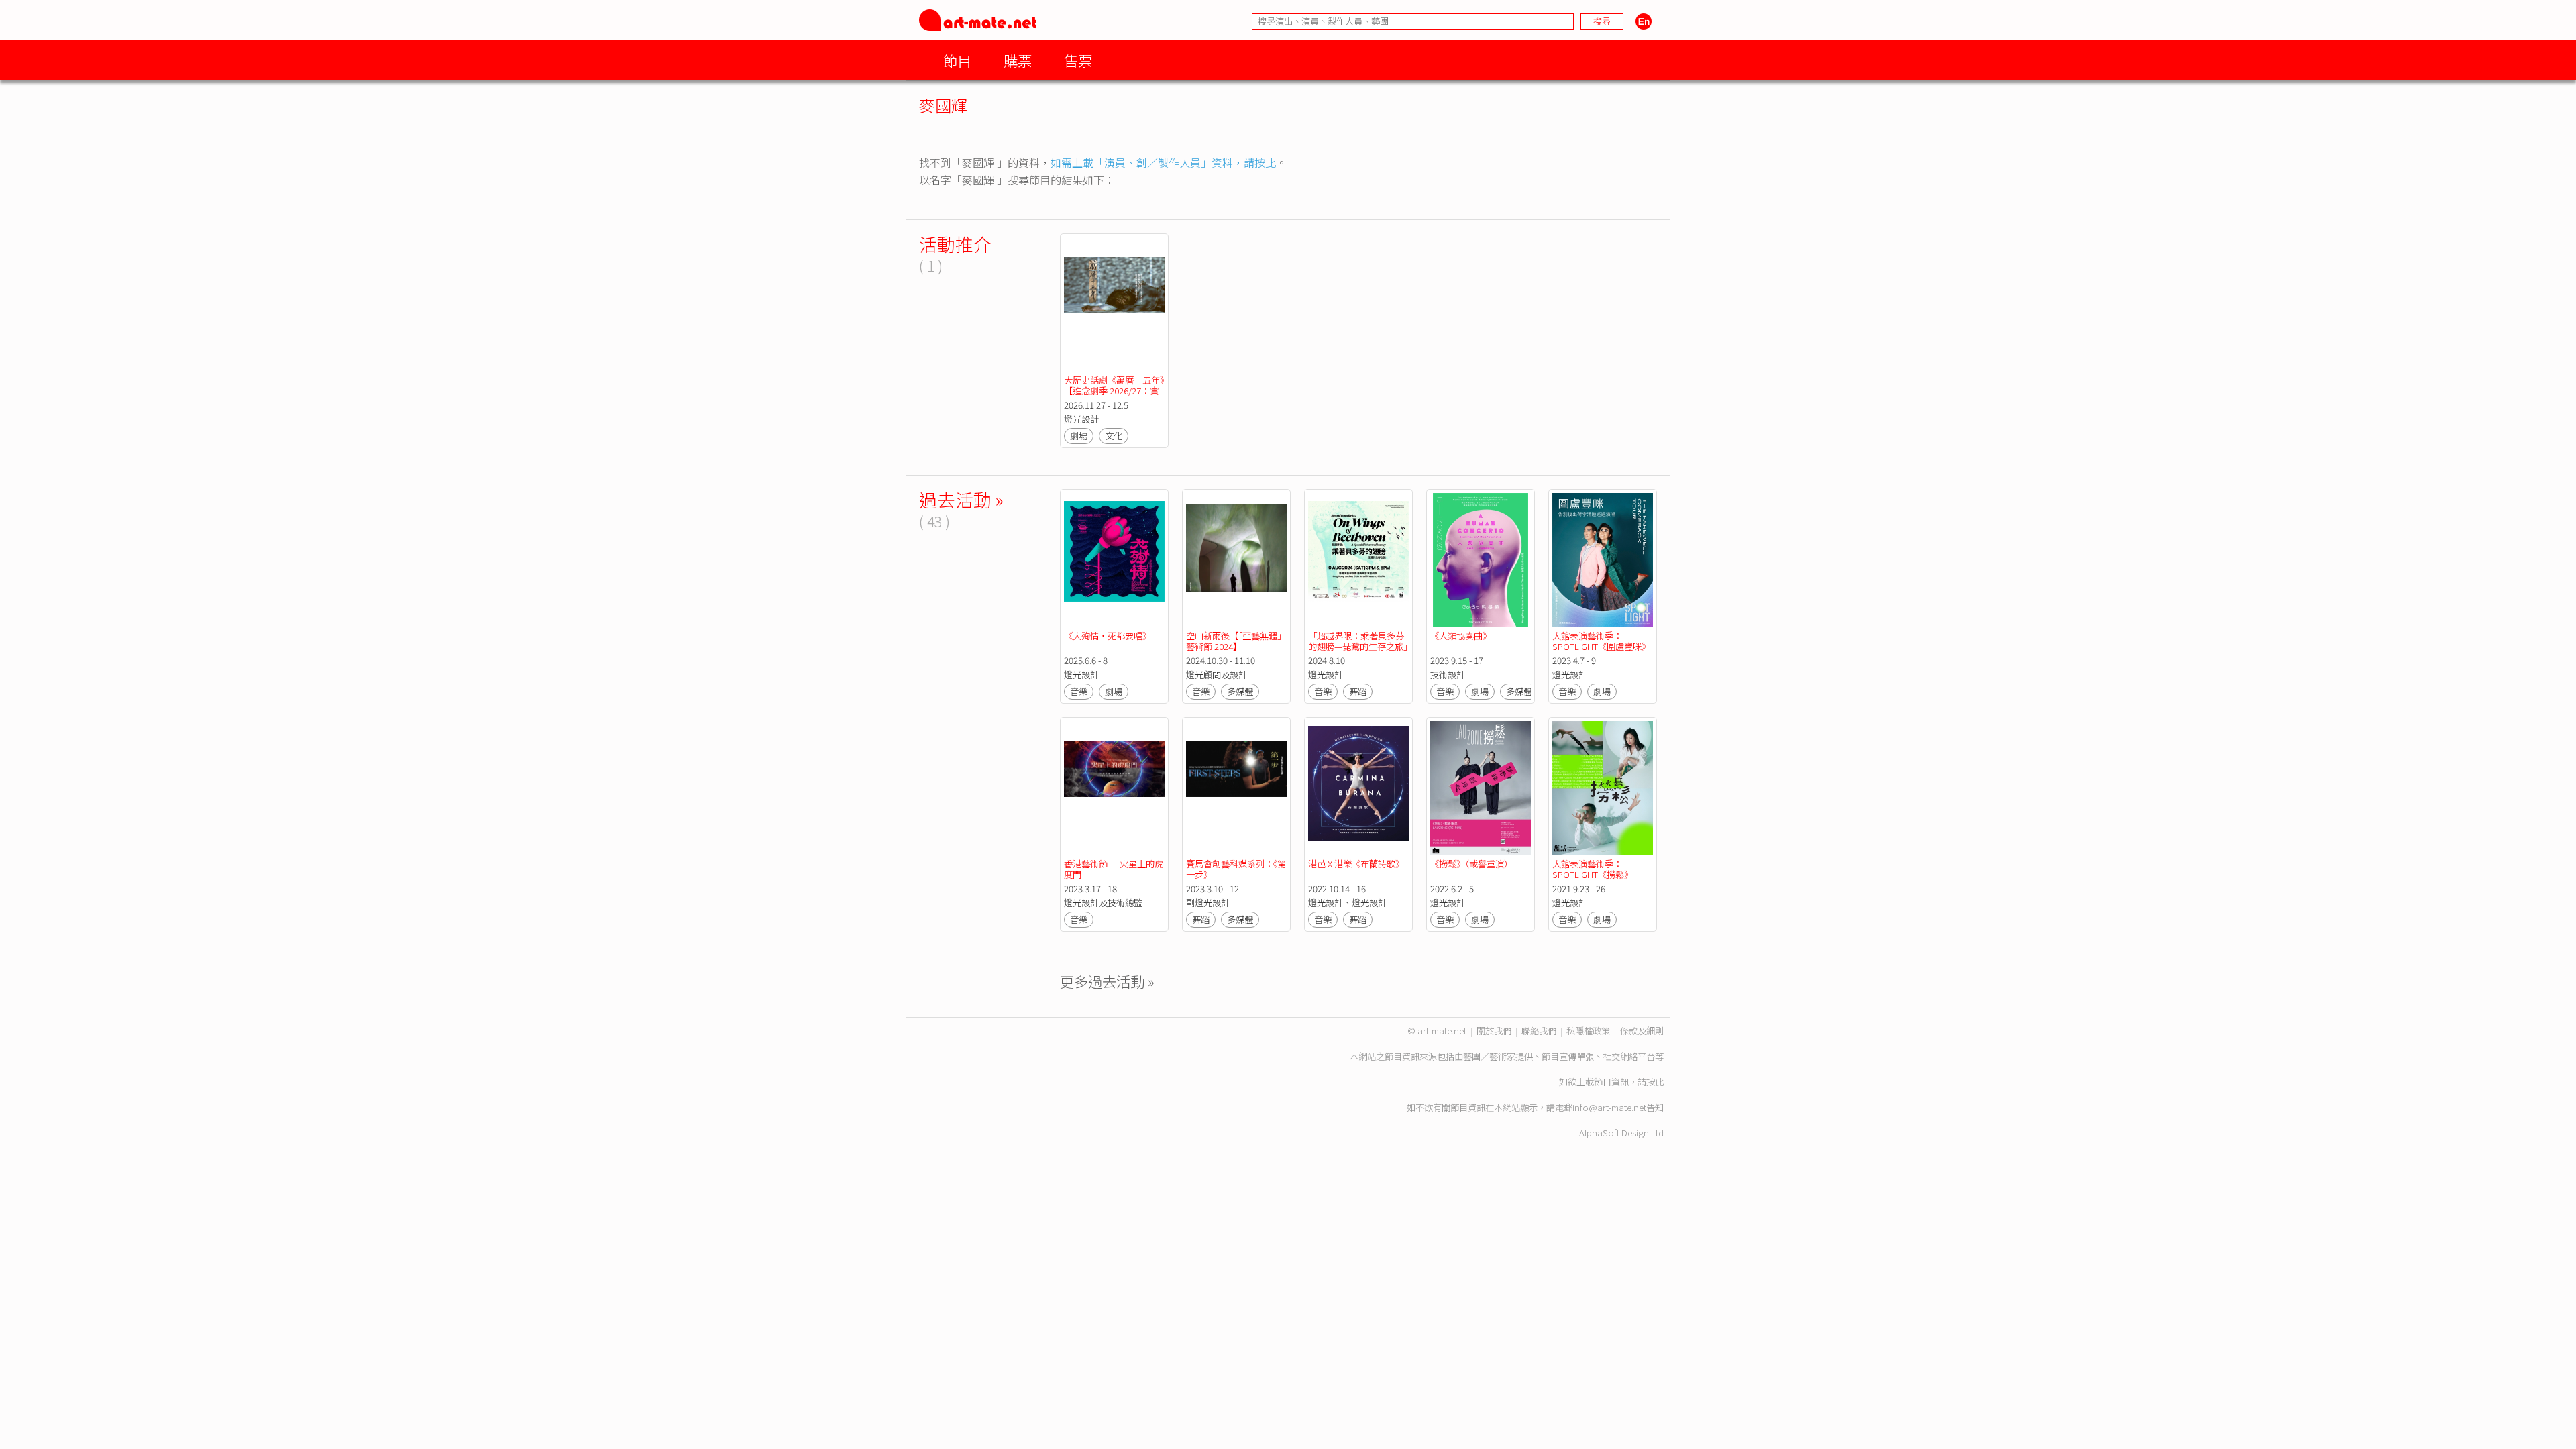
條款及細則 (1642, 1031)
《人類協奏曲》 (1461, 636)
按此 (1655, 1082)
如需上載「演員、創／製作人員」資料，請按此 (1163, 162)
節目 (957, 60)
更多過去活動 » (1107, 981)
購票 (1018, 60)
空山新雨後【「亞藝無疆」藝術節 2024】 (1236, 641)
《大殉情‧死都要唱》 (1108, 636)
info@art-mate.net (1609, 1107)
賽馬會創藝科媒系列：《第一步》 (1236, 869)
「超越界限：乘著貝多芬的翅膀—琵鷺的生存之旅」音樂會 (1358, 646)
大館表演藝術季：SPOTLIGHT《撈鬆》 (1593, 869)
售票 (1078, 60)
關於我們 (1494, 1031)
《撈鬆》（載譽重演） (1471, 864)
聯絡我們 (1539, 1031)
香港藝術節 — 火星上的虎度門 (1114, 869)
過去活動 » (961, 499)
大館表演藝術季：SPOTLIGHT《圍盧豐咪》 (1601, 641)
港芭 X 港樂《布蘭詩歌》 (1356, 864)
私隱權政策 (1588, 1031)
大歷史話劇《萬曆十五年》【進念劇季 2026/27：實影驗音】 (1114, 391)
